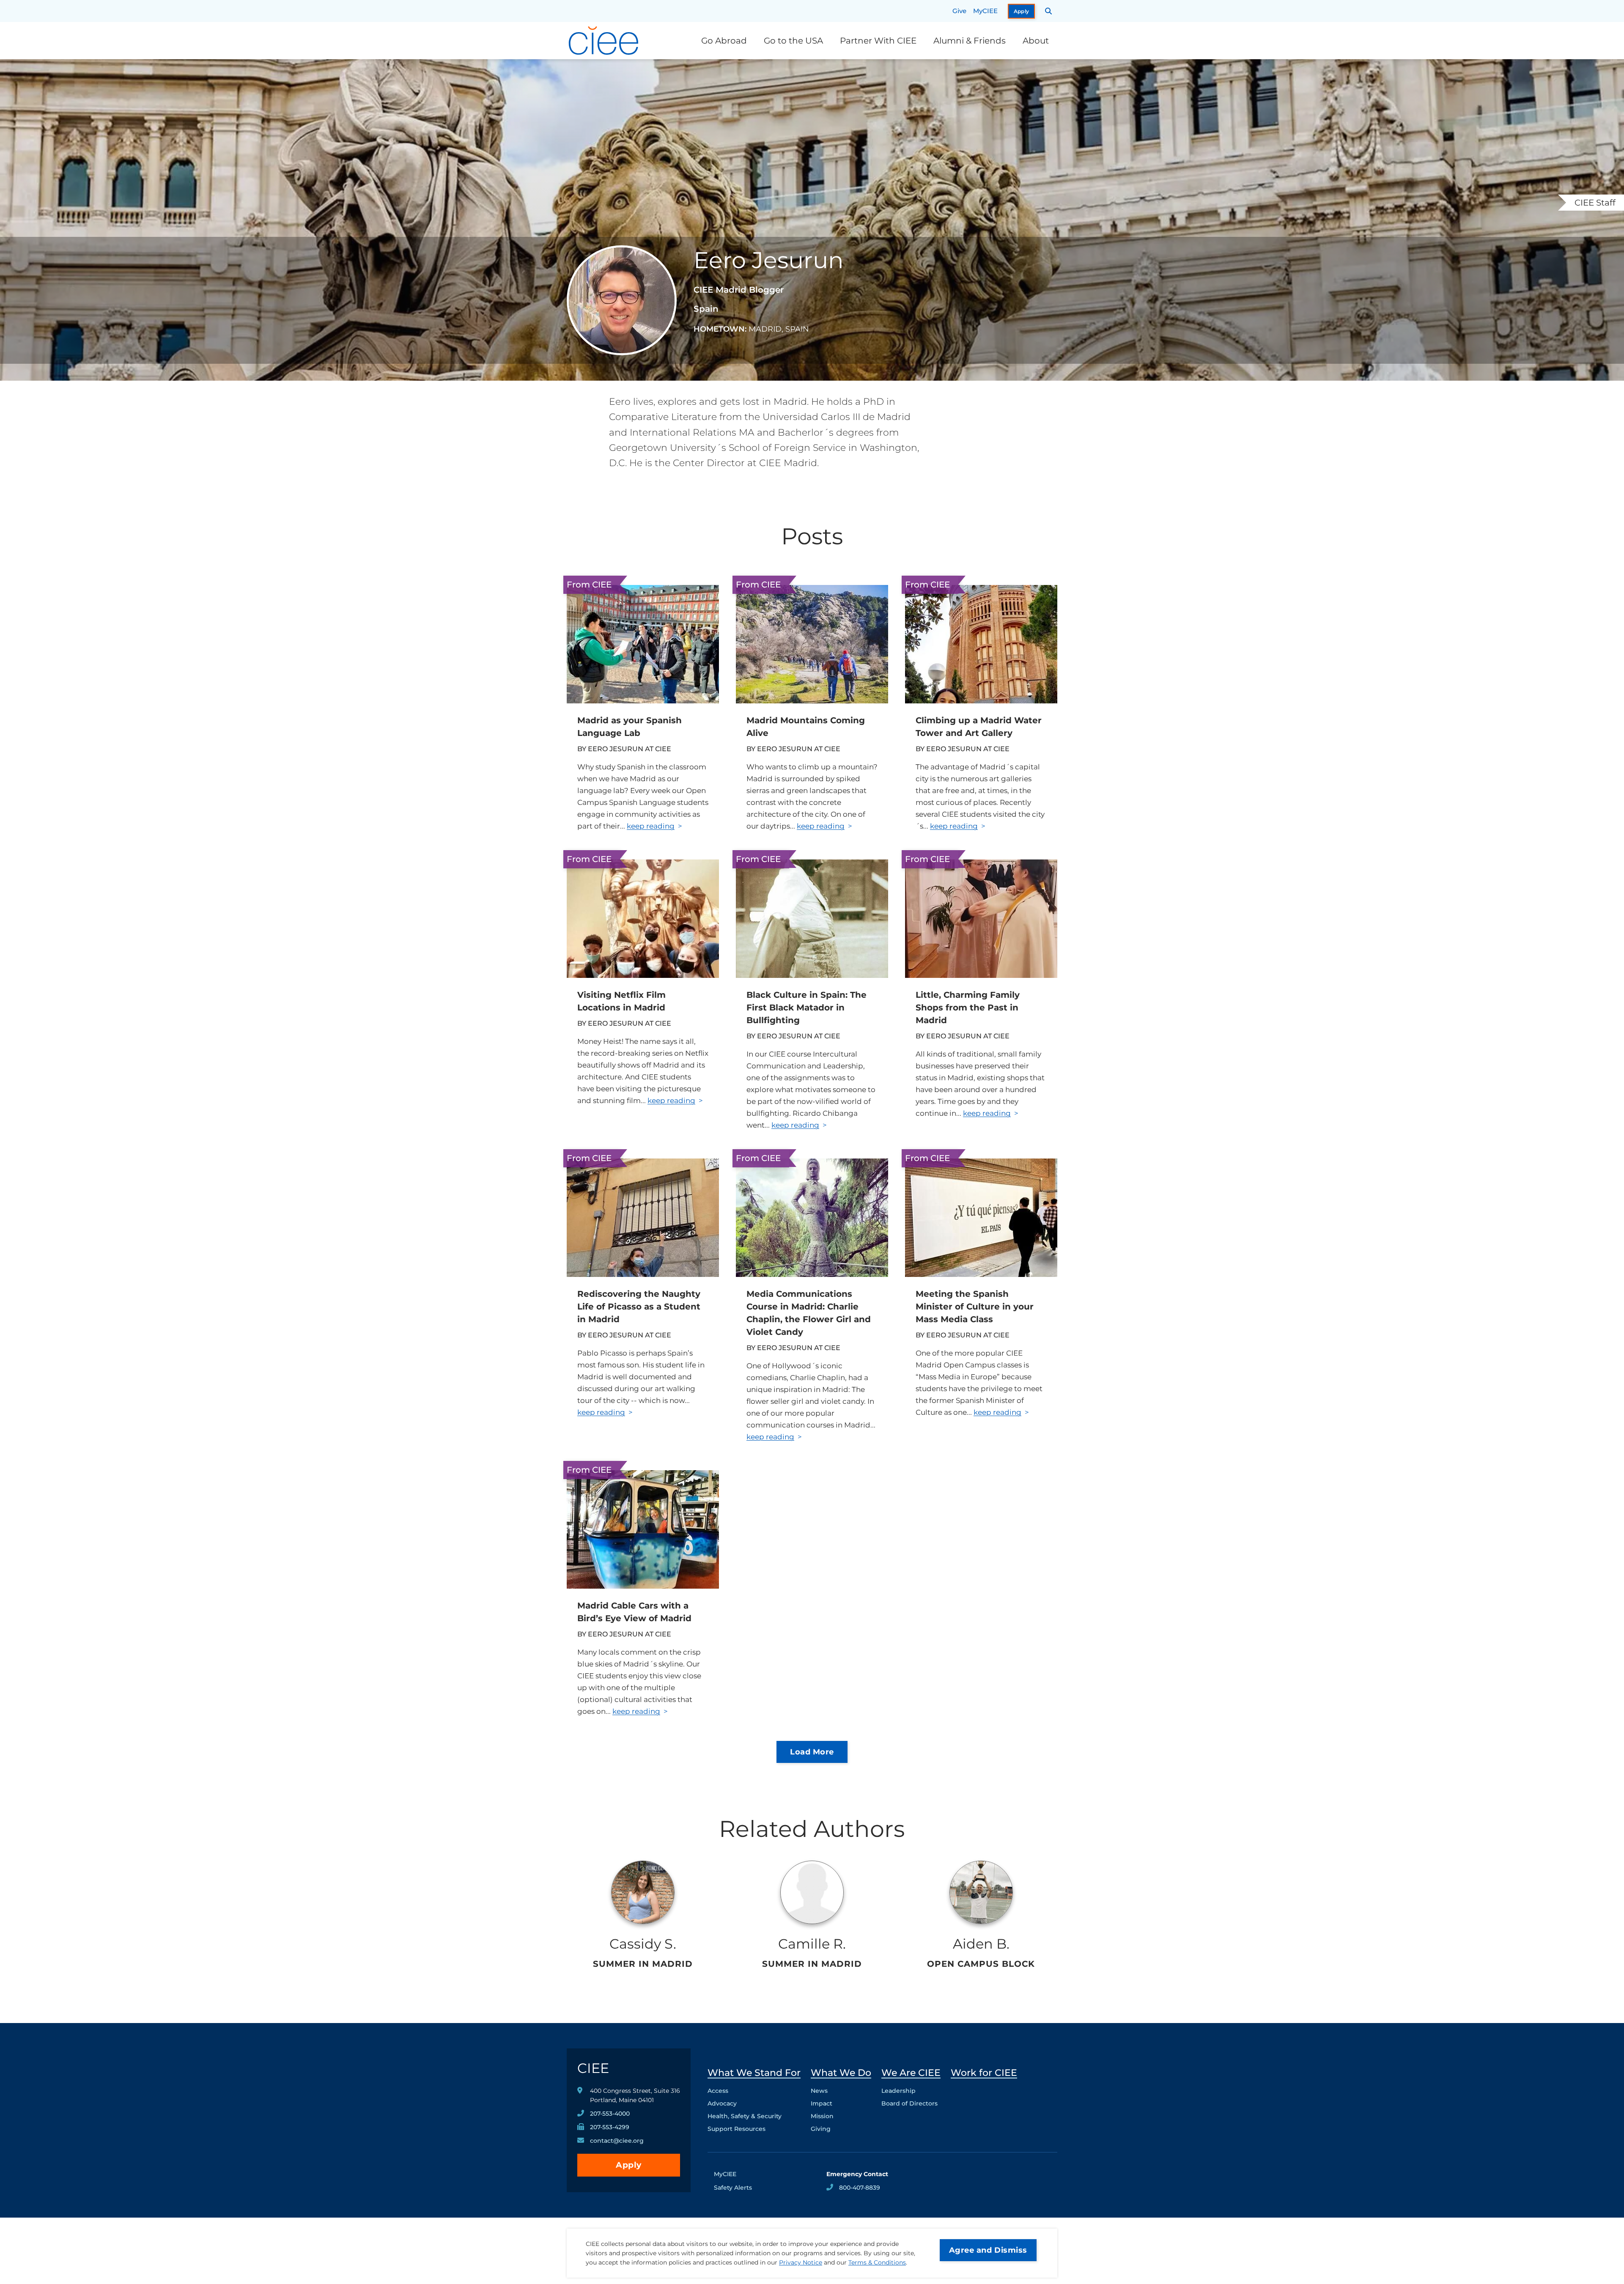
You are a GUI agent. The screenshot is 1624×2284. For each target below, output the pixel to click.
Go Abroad (724, 41)
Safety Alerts (733, 2188)
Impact (822, 2103)
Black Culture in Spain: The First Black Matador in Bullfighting (807, 1007)
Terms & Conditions (877, 2262)
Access (718, 2091)
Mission (822, 2116)
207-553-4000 (610, 2114)
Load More (812, 1752)
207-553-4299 (610, 2127)
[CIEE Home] (605, 41)
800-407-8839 (860, 2188)
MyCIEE (985, 11)
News (819, 2091)
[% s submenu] (754, 2131)
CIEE (593, 2068)
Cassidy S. (643, 1944)
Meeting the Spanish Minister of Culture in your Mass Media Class (975, 1307)
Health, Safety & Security (745, 2116)
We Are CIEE (911, 2073)
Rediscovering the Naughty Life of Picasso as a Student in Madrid (639, 1307)
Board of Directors (909, 2103)
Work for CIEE (984, 2073)
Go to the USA (793, 41)
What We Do (841, 2073)
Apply (1022, 11)
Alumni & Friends (970, 41)
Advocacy (722, 2103)
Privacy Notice (801, 2262)
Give (959, 11)
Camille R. (812, 1944)
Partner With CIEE (878, 41)
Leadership (898, 2091)
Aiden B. (981, 1944)
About (1036, 41)
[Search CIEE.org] (1049, 11)
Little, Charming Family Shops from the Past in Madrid (968, 1007)
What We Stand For (754, 2073)
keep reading (651, 826)
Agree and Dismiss (988, 2250)
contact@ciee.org (617, 2141)
